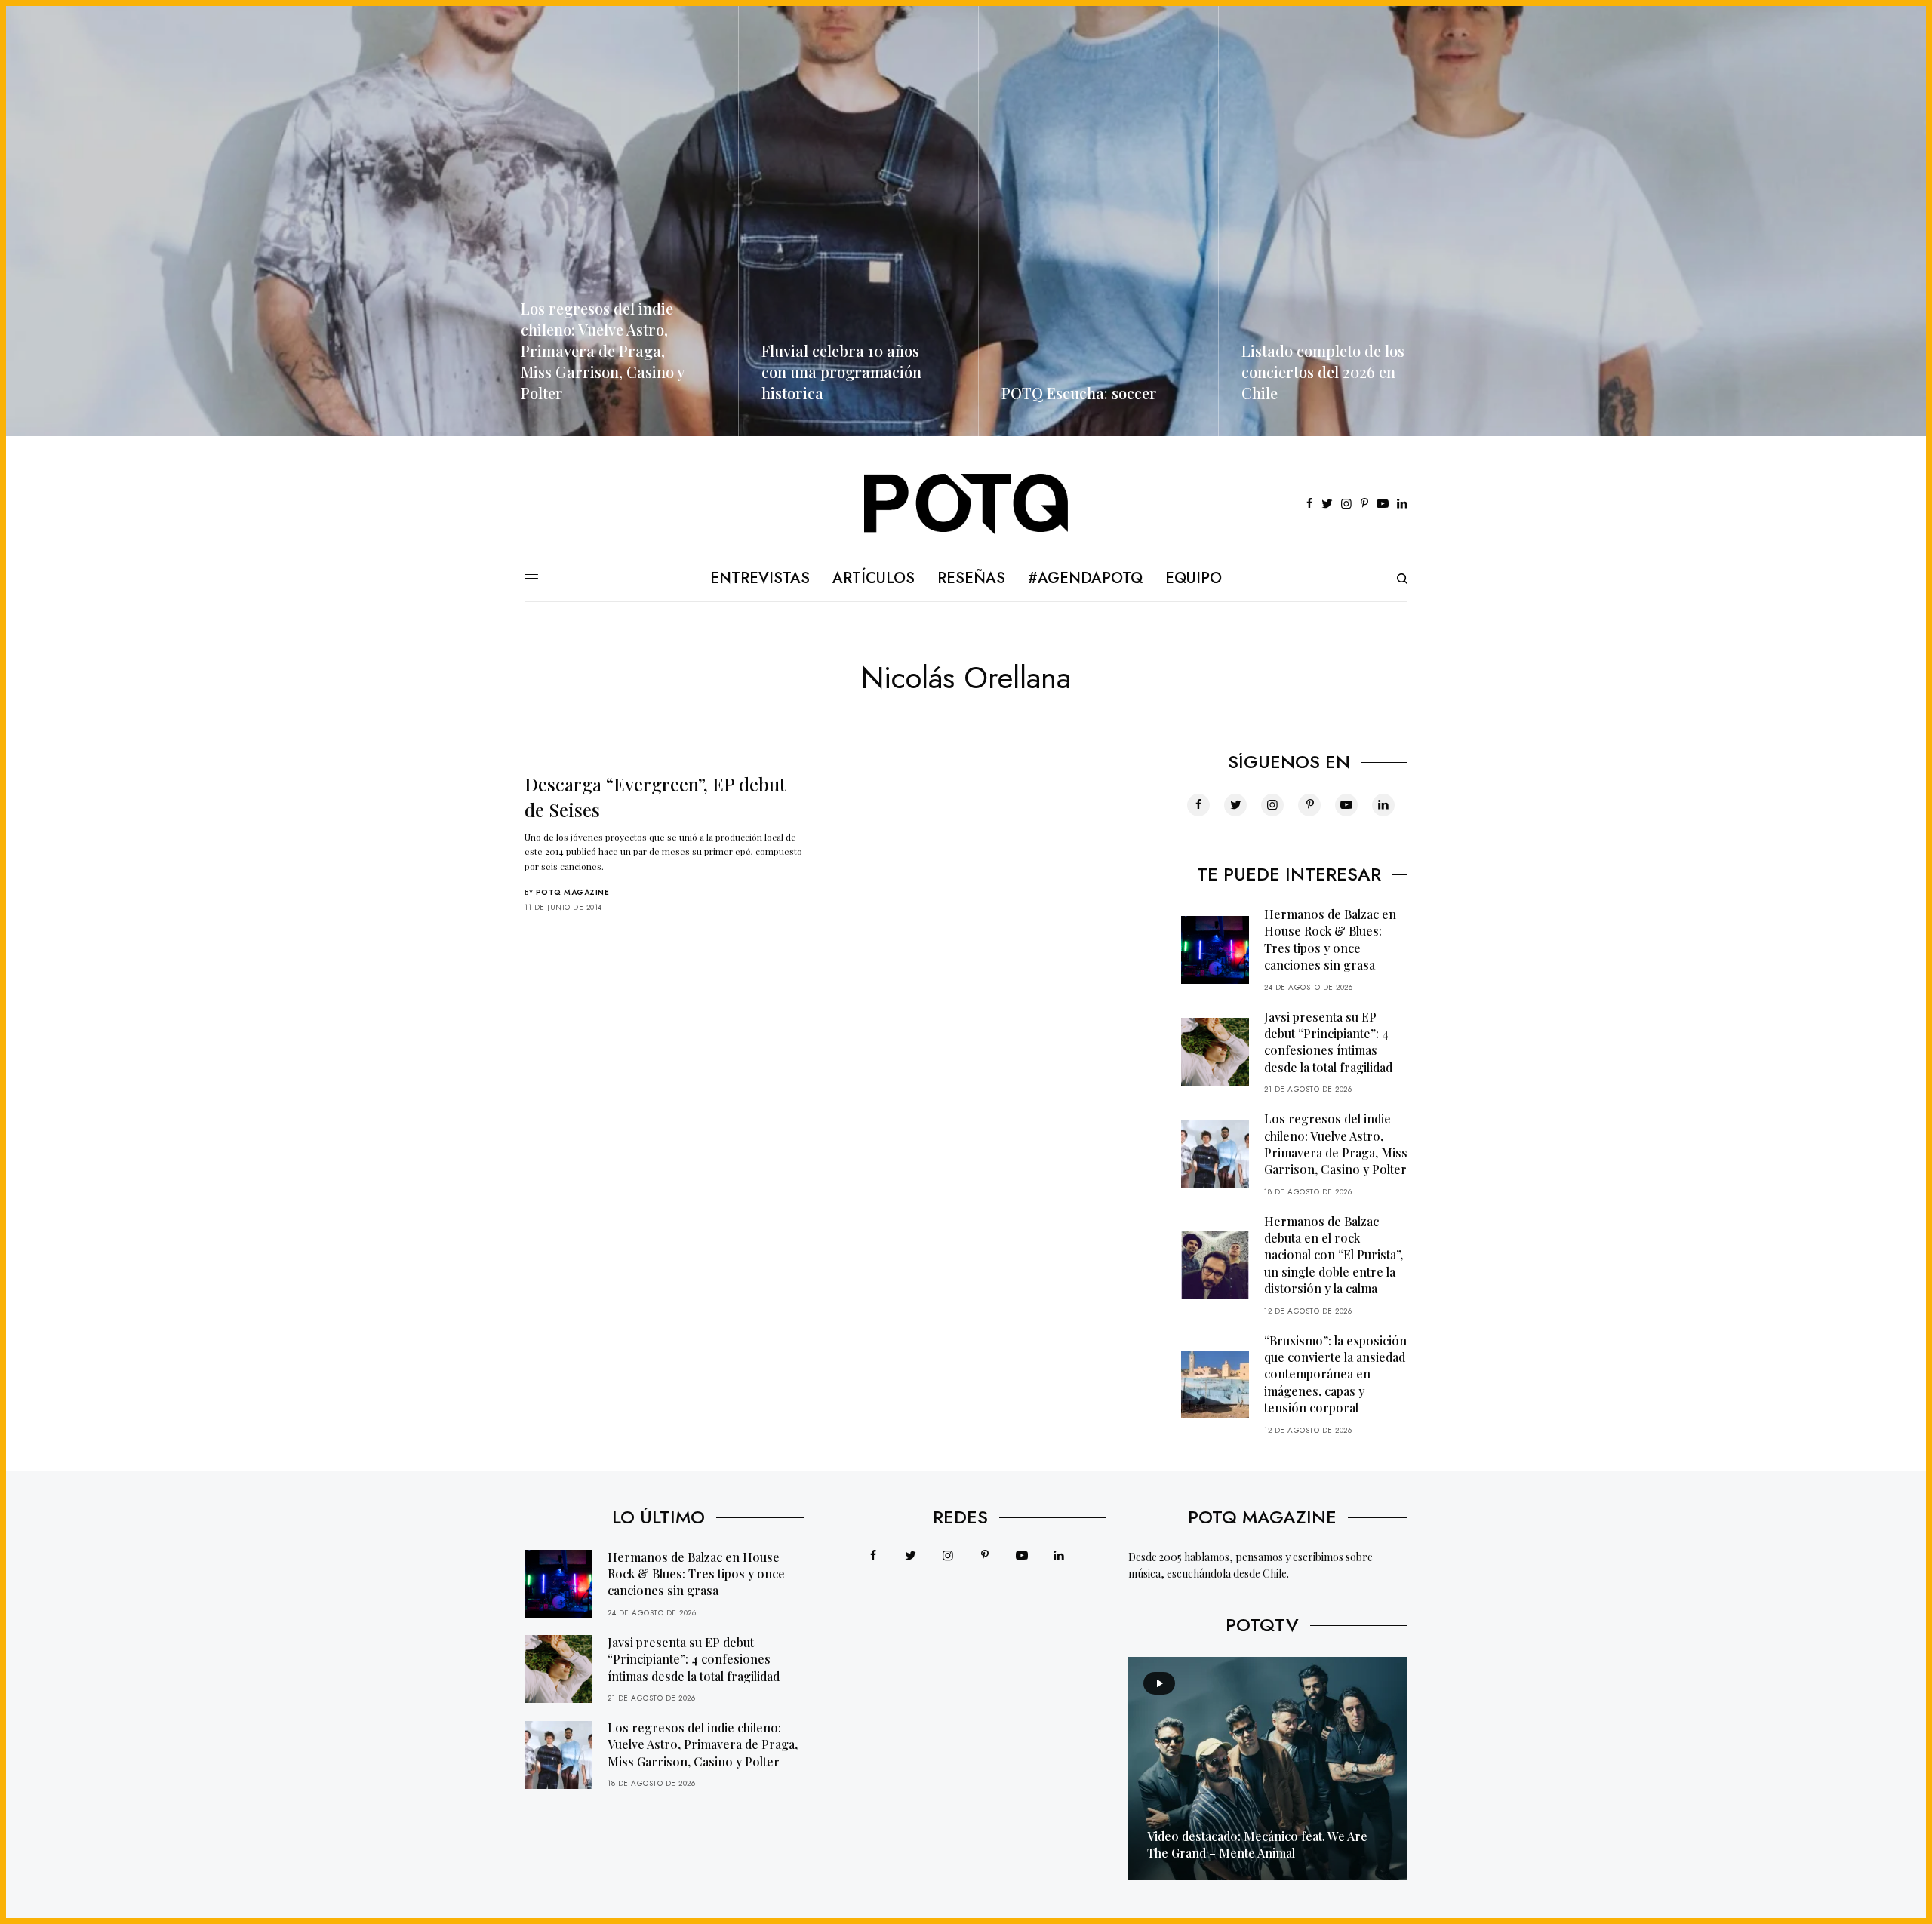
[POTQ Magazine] (966, 504)
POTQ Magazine (573, 892)
